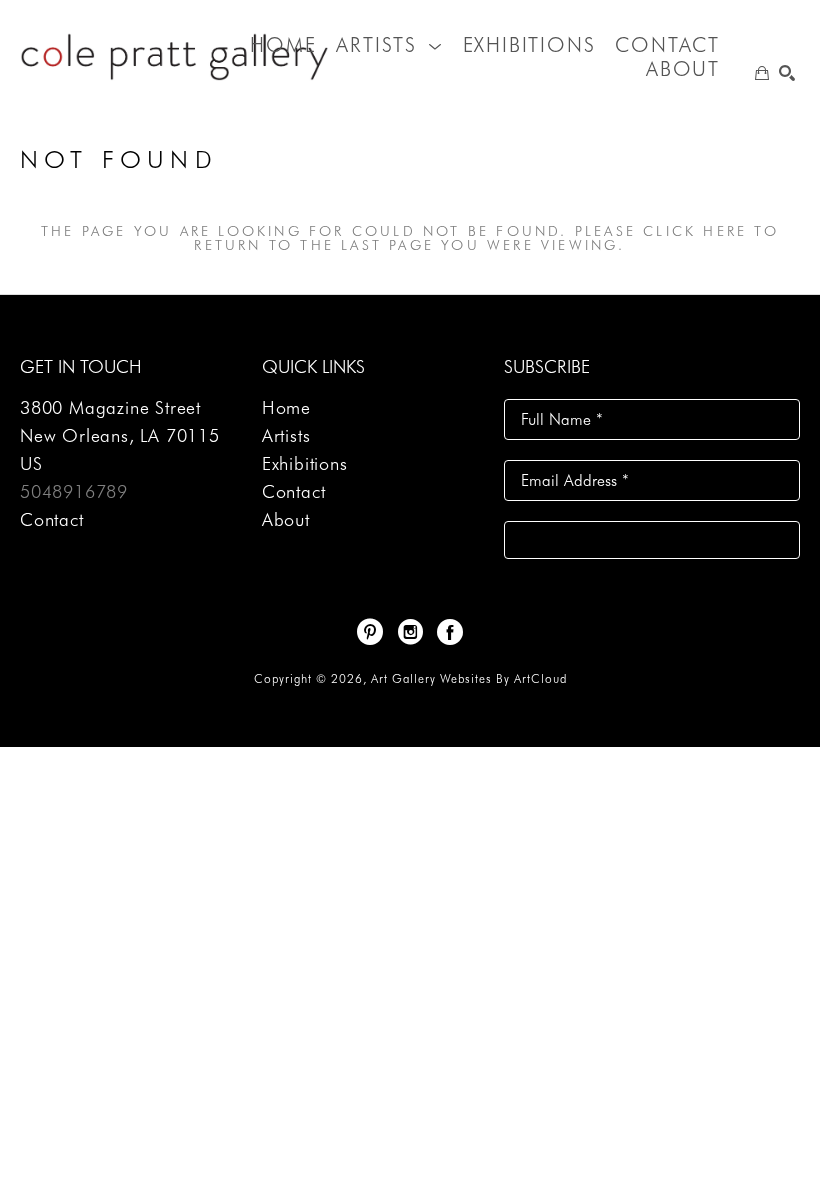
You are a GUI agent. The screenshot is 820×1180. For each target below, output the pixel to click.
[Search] (787, 73)
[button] (389, 45)
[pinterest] (370, 632)
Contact (52, 519)
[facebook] (450, 632)
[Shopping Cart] (762, 73)
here (725, 231)
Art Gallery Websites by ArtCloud (469, 678)
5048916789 (74, 491)
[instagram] (410, 632)
